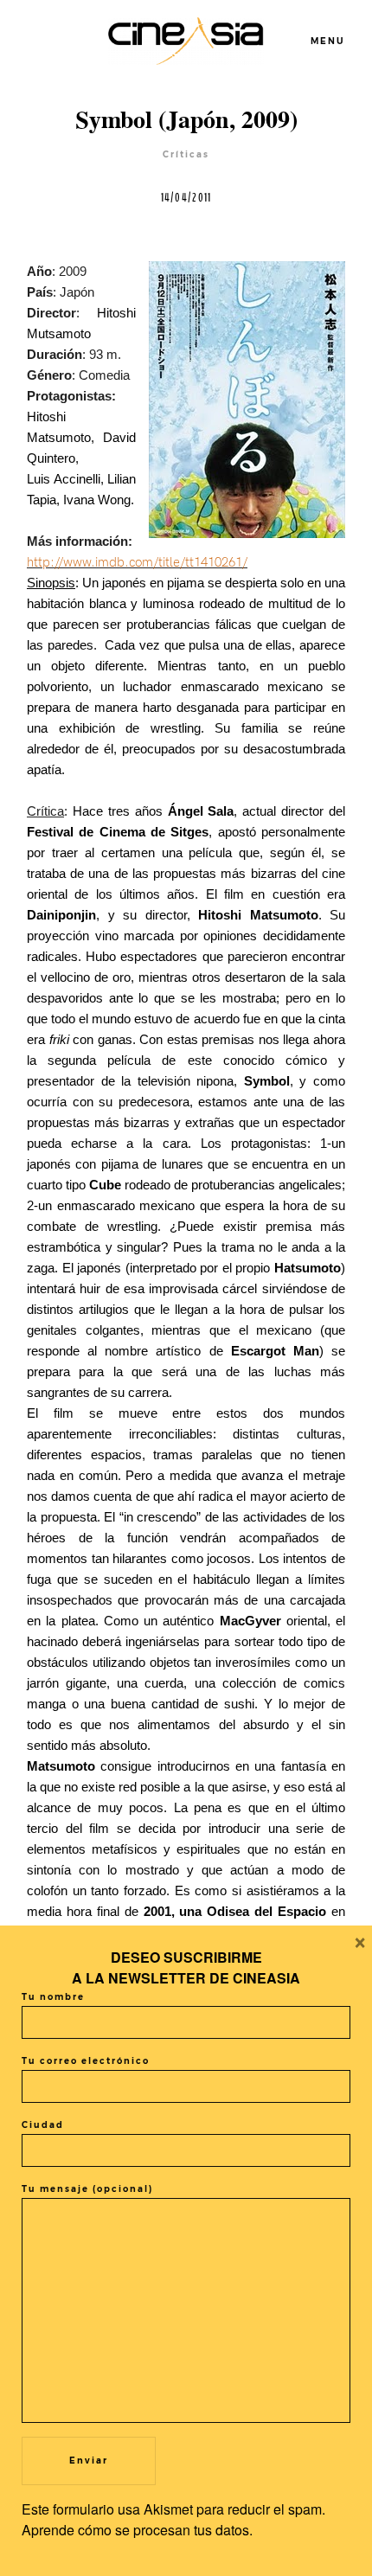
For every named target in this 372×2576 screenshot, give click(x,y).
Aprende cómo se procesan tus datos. (137, 2530)
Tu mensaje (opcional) (87, 2189)
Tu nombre (53, 1997)
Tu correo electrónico (86, 2061)
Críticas (186, 154)
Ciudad (43, 2125)
